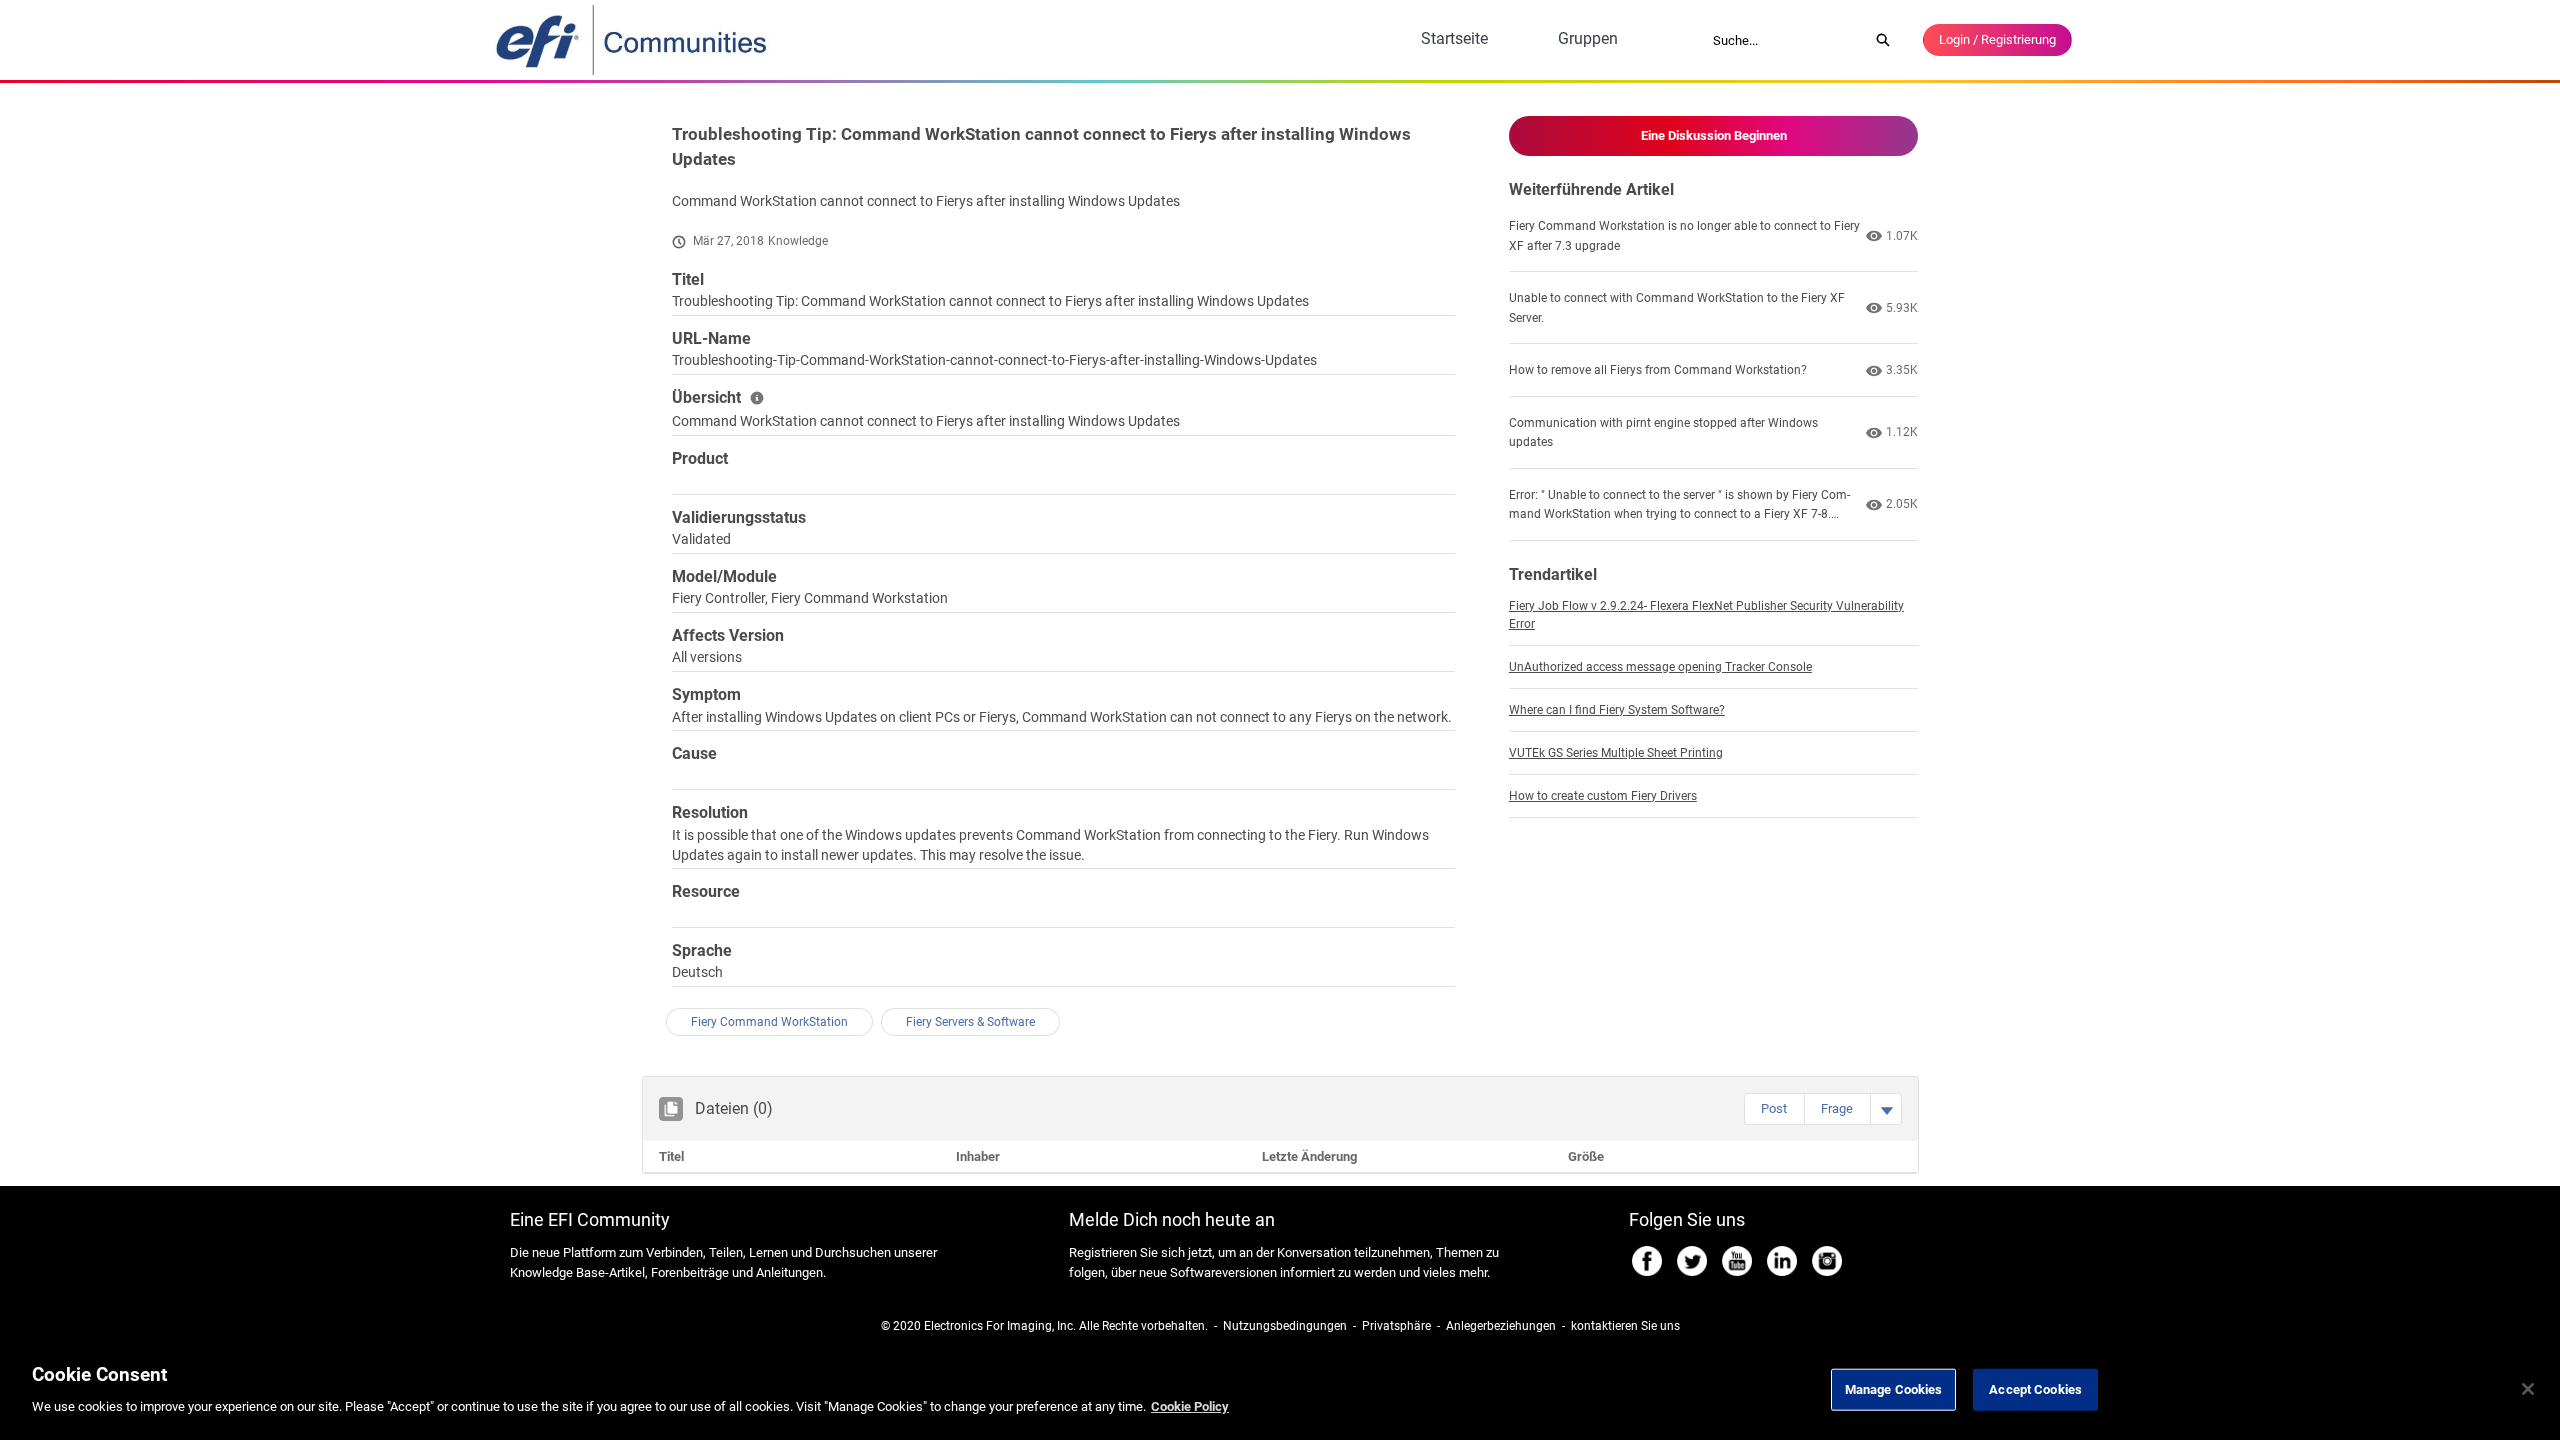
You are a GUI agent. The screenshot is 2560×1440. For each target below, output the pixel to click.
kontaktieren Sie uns (1625, 1326)
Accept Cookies (2035, 1389)
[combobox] (1784, 40)
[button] (1774, 1109)
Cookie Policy (1190, 1406)
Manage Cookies (1894, 1389)
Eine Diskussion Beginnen (1714, 135)
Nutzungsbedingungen (1285, 1326)
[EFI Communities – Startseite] (633, 40)
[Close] (2528, 1389)
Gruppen (1588, 38)
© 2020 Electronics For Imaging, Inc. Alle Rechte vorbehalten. (1044, 1326)
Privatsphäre (1396, 1326)
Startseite (1454, 38)
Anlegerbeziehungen (1501, 1326)
